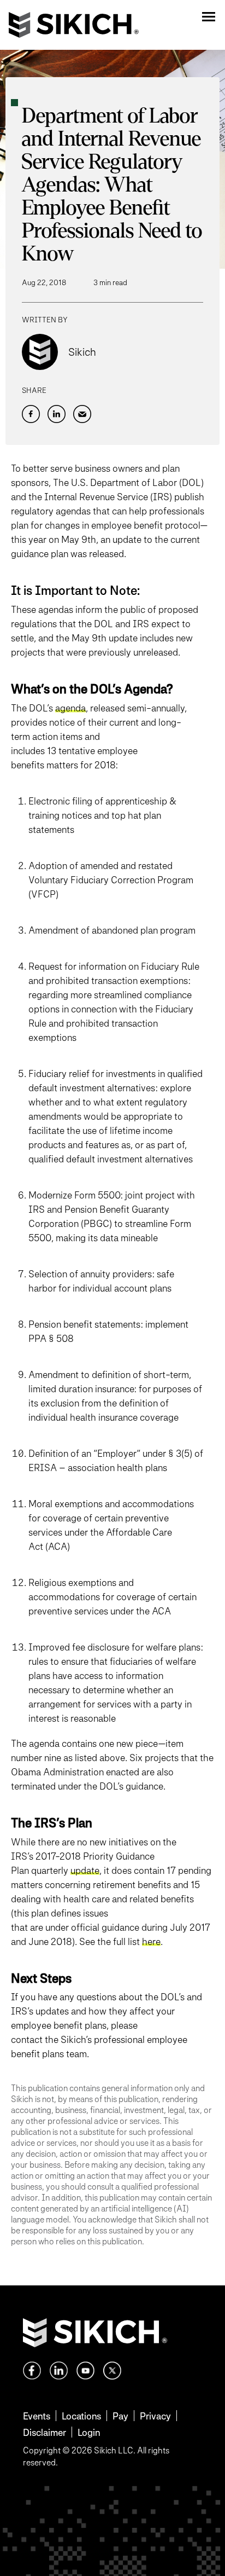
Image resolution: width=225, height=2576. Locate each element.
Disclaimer (45, 2432)
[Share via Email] (82, 414)
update (85, 1870)
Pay (120, 2416)
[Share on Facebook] (31, 414)
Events (37, 2416)
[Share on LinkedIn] (57, 414)
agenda (70, 708)
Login (89, 2432)
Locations (81, 2416)
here (151, 1941)
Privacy (155, 2416)
